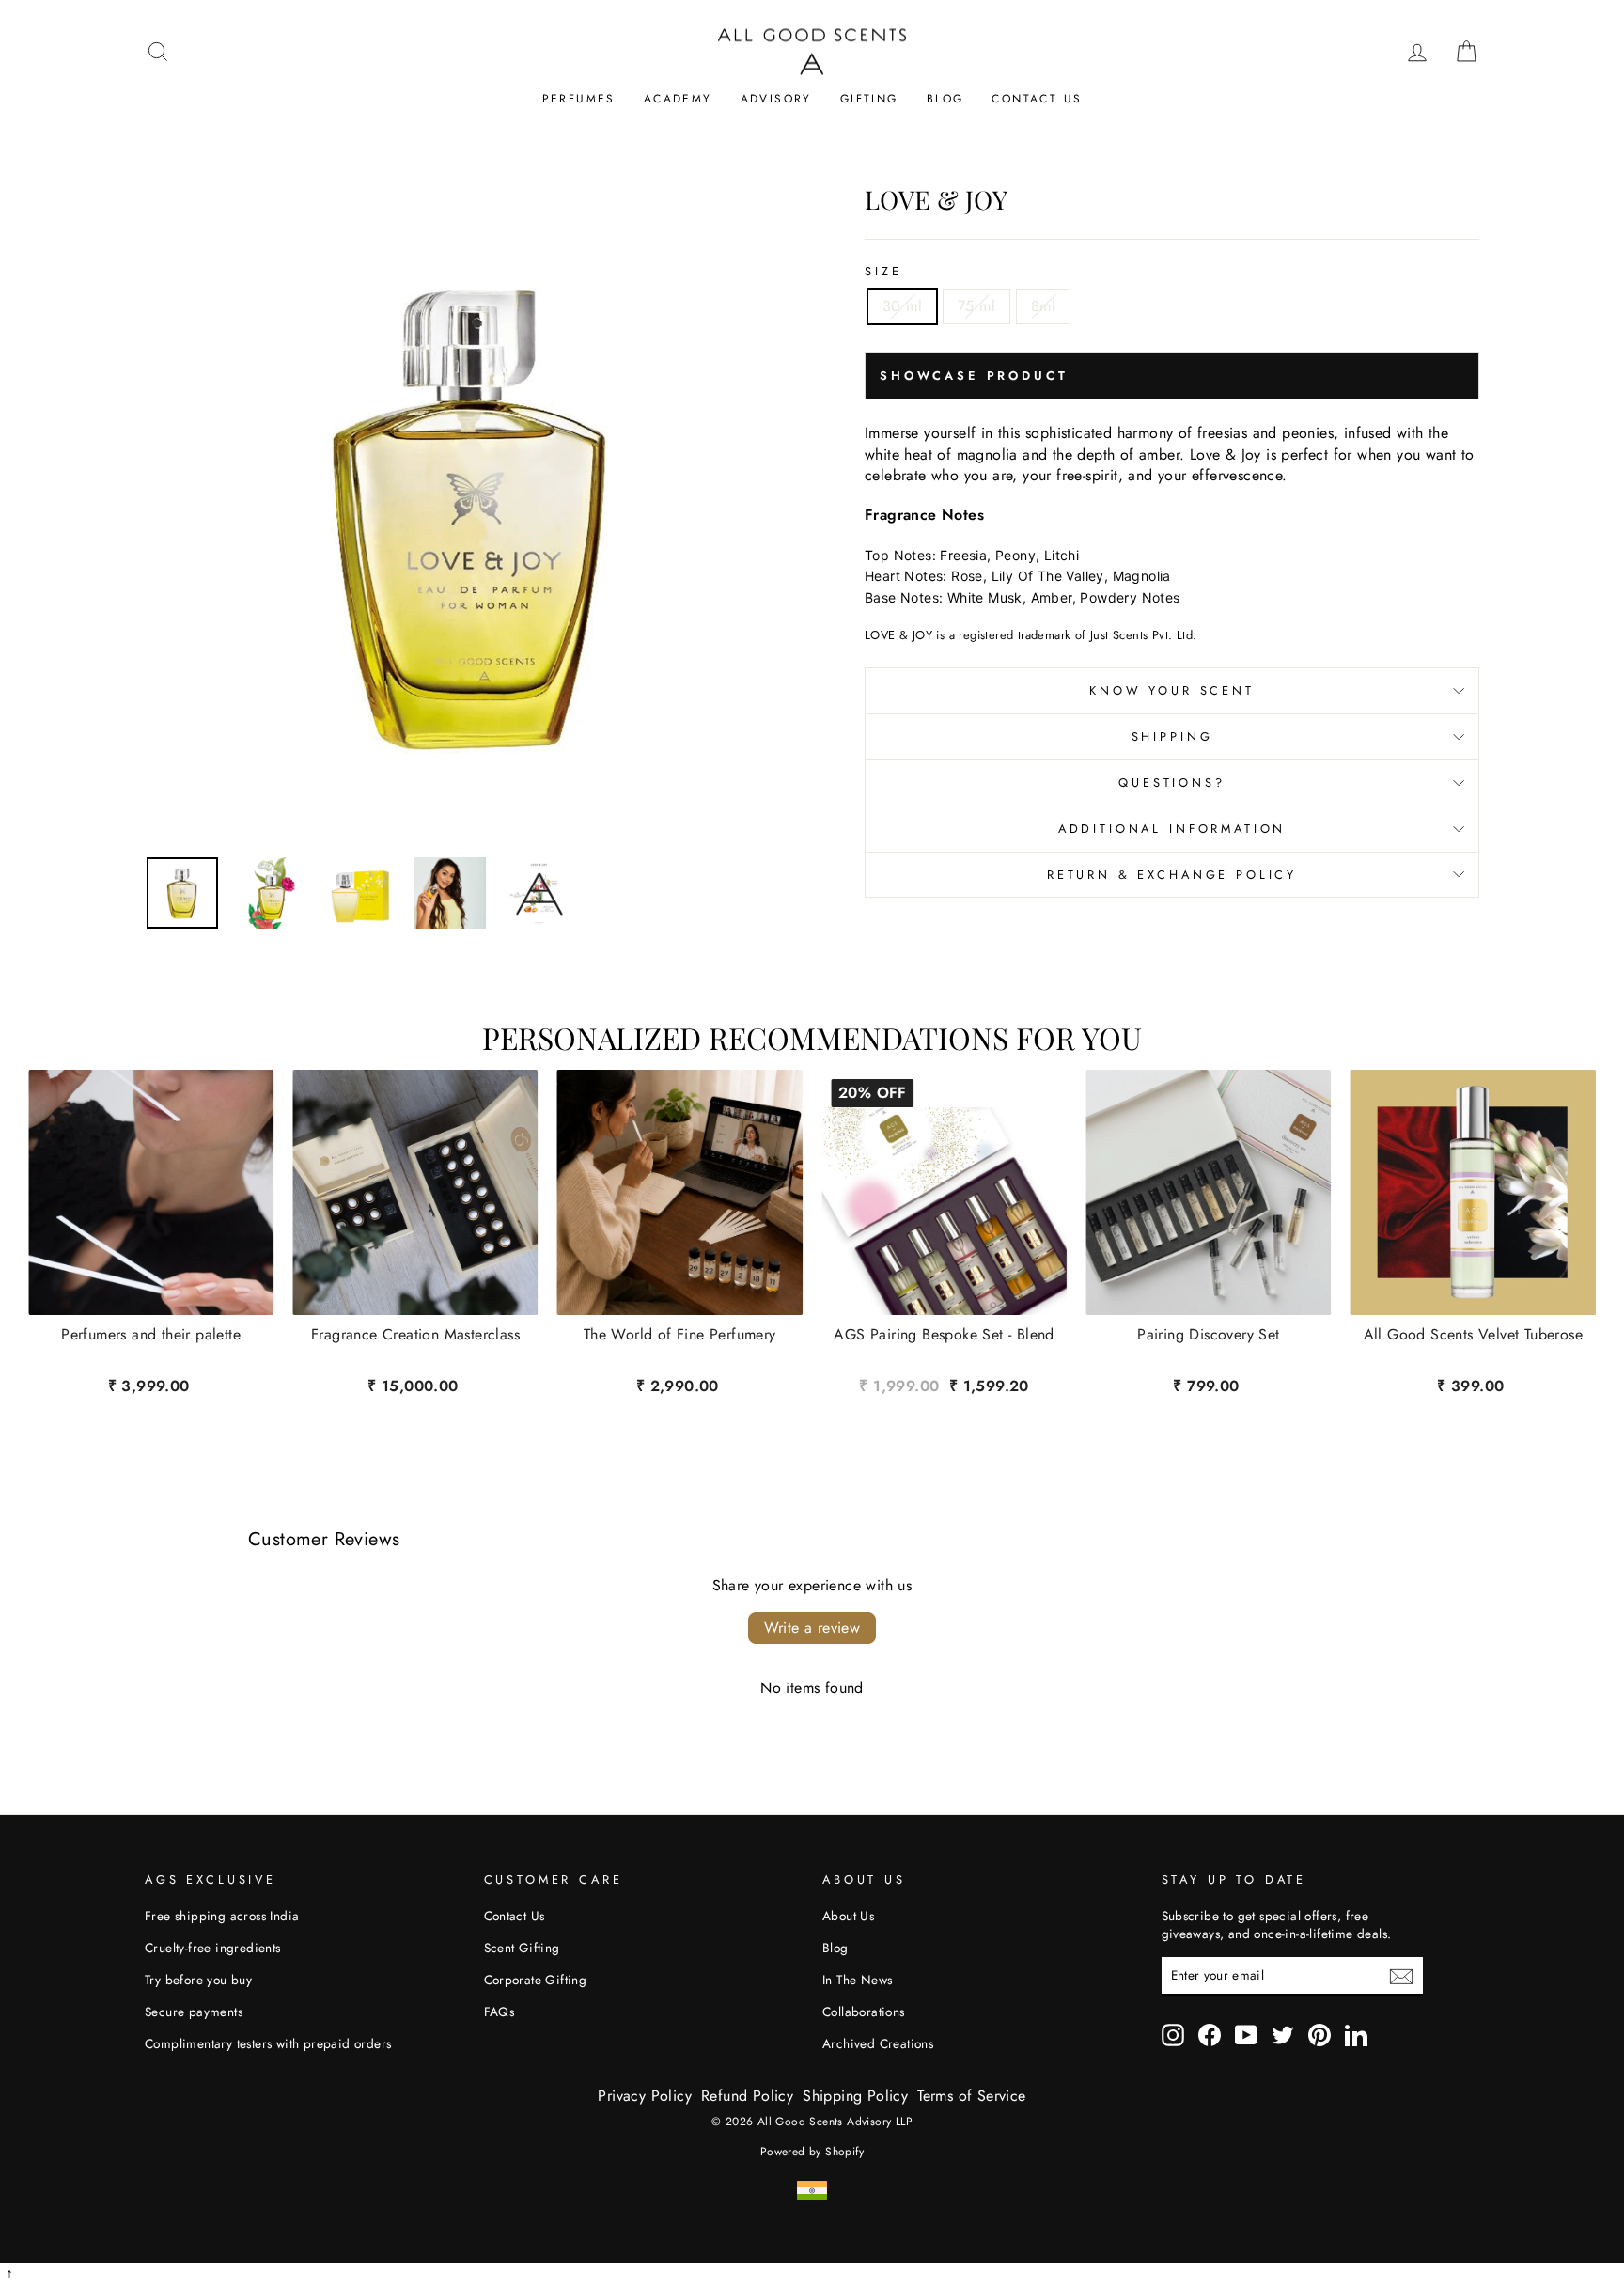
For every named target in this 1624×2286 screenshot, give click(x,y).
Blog (945, 99)
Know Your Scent (1172, 690)
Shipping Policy (855, 2096)
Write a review (812, 1628)
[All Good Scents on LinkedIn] (1356, 2035)
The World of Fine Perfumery (680, 1336)
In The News (857, 1980)
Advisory (776, 99)
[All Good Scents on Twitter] (1283, 2035)
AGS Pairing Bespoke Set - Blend (944, 1336)
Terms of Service (971, 2096)
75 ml (976, 306)
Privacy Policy (645, 2096)
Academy (678, 99)
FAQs (500, 2012)
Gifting (869, 99)
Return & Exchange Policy (1172, 875)
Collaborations (864, 2012)
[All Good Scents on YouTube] (1246, 2035)
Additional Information (1172, 829)
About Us (848, 1916)
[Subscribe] (1401, 1976)
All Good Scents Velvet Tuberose (1473, 1336)
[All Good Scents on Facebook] (1210, 2035)
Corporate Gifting (536, 1980)
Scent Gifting (522, 1948)
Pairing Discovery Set (1208, 1336)
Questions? (1171, 783)
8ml (1043, 306)
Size (883, 272)
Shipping (1172, 736)
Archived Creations (878, 2043)
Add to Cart (944, 1383)
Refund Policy (747, 2096)
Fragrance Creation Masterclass (415, 1336)
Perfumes (579, 99)
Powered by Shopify (812, 2152)
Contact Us (1037, 99)
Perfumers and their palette (151, 1336)
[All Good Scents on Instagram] (1173, 2035)
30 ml (902, 306)
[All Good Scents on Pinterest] (1319, 2035)
